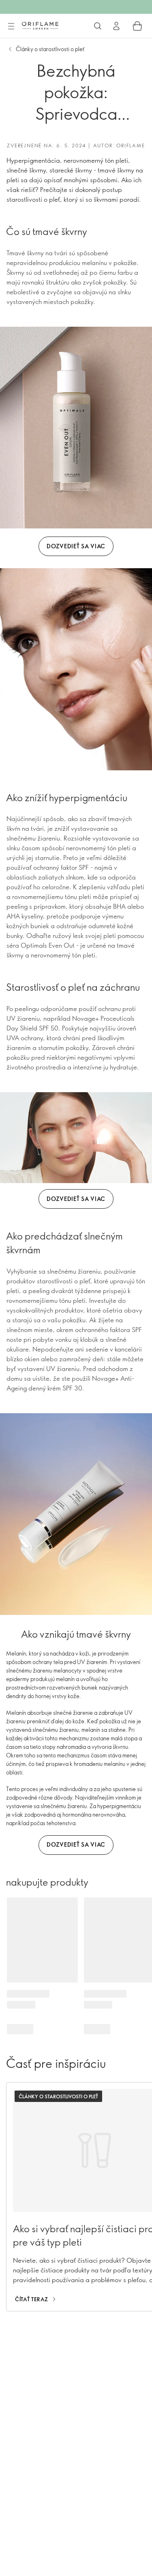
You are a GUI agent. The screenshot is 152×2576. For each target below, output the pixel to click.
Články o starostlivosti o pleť (50, 49)
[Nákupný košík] (137, 26)
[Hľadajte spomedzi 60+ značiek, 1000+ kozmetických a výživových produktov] (98, 26)
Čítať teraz (32, 2299)
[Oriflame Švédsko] (40, 26)
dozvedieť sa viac (76, 546)
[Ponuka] (11, 26)
